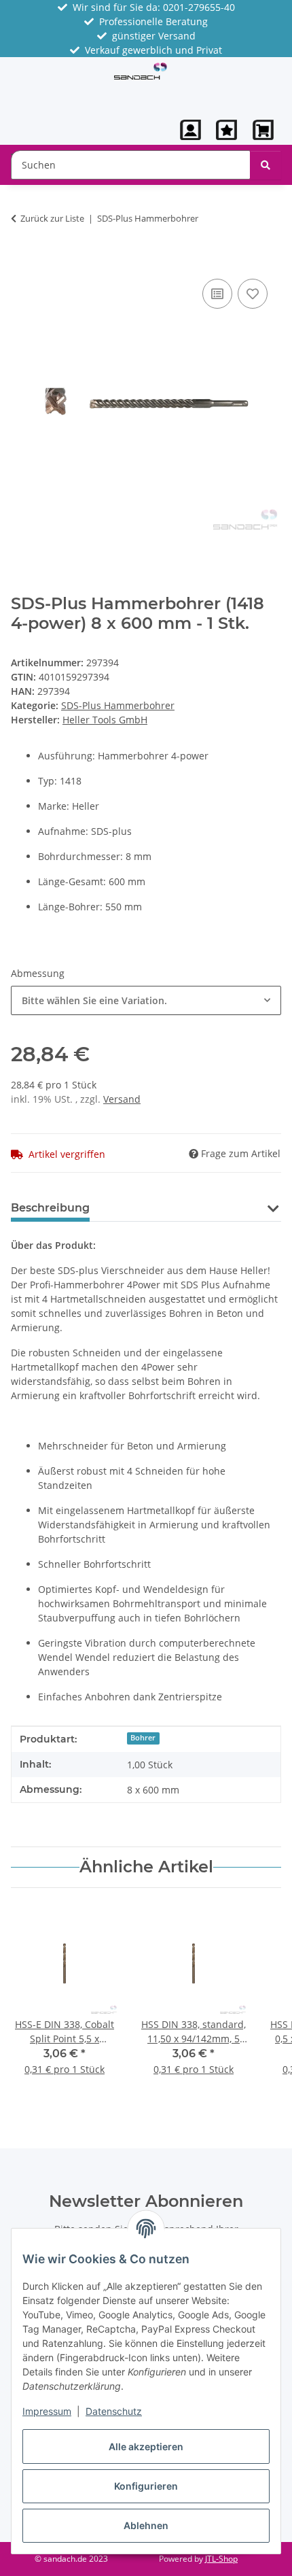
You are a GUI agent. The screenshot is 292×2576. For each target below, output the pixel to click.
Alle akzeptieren (146, 2446)
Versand (122, 1099)
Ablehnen (146, 2525)
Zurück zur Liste (52, 218)
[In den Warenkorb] (22, 260)
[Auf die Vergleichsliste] (217, 294)
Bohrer (143, 1738)
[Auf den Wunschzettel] (253, 294)
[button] (191, 130)
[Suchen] (266, 165)
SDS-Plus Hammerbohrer (118, 705)
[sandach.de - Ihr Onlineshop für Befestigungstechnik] (140, 70)
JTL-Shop (221, 2559)
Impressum (47, 2411)
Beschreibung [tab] (50, 1208)
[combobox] (146, 1000)
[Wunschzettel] (226, 130)
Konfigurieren (146, 2486)
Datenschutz (114, 2411)
